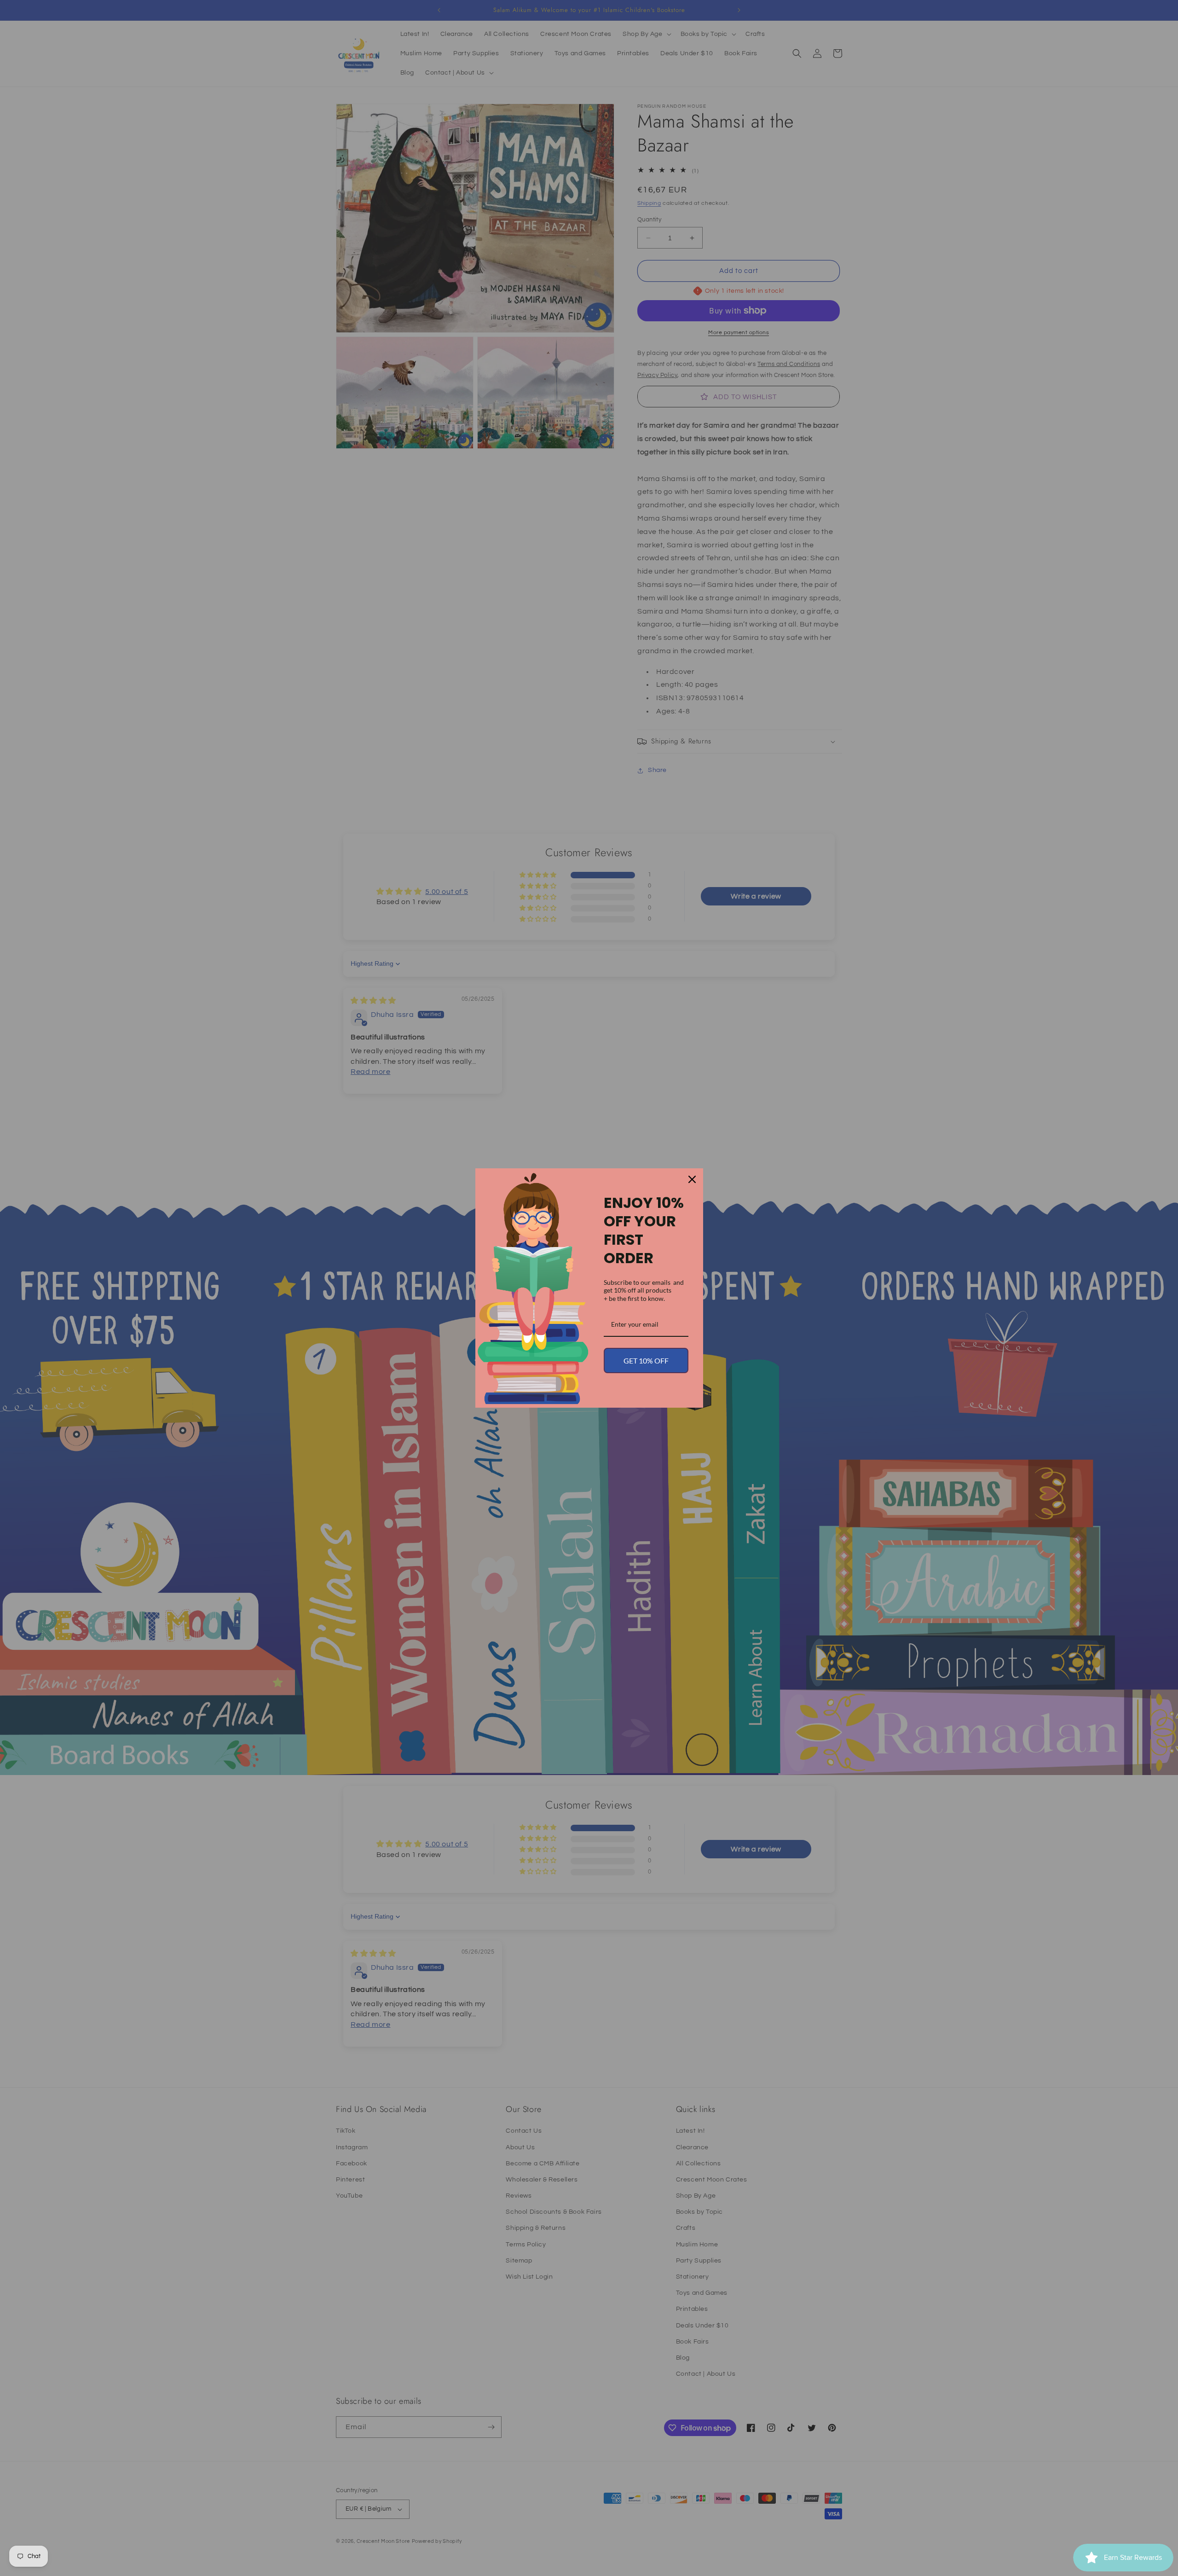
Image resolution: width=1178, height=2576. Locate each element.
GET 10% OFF (646, 1361)
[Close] (692, 1179)
